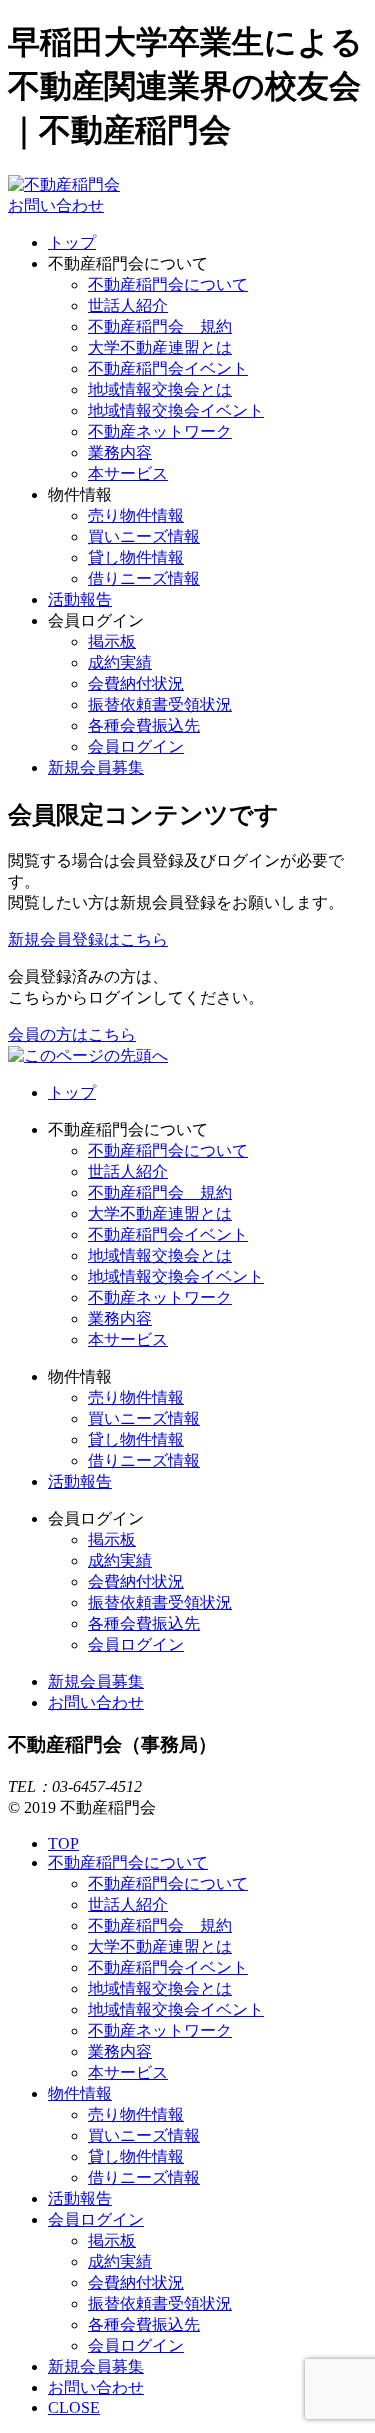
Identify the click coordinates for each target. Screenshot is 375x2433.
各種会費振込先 (144, 725)
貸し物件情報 (136, 557)
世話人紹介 (128, 305)
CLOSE (74, 2407)
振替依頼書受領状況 (160, 704)
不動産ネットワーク (160, 431)
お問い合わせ (56, 205)
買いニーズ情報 (144, 536)
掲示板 (112, 641)
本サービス (128, 473)
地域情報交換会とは (160, 389)
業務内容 (120, 452)
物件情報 (80, 2093)
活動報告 (80, 599)
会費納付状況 (136, 683)
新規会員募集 (96, 767)
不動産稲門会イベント (168, 368)
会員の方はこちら (72, 1034)
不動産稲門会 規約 (160, 326)
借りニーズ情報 (144, 578)
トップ (72, 242)
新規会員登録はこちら (88, 939)
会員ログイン (136, 746)
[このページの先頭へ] (88, 1055)
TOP (63, 1843)
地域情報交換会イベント (176, 410)
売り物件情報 (136, 515)
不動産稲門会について (168, 284)
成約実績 (120, 662)
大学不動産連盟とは (160, 347)
